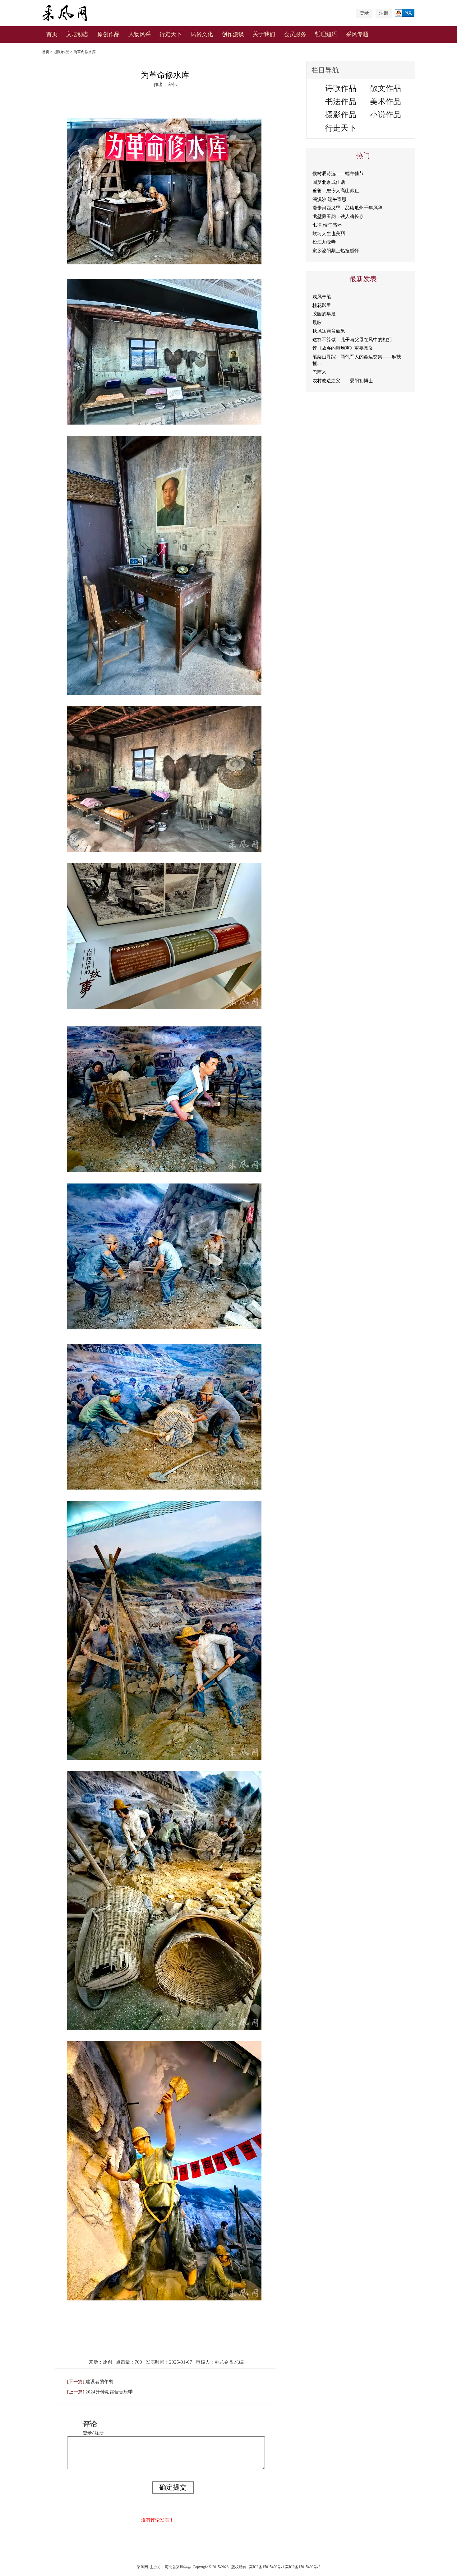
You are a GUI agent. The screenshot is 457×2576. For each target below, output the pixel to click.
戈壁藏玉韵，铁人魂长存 (338, 216)
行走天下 (171, 34)
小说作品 (385, 115)
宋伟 (172, 85)
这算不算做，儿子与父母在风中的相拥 (352, 340)
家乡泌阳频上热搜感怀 (336, 251)
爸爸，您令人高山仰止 (336, 191)
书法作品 (341, 102)
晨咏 (317, 323)
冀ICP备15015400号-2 (303, 2567)
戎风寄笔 (322, 297)
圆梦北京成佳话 (329, 182)
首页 (52, 34)
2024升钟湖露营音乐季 (109, 2392)
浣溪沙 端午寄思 (329, 199)
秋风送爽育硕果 (329, 331)
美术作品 (385, 102)
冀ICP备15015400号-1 (267, 2567)
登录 (364, 13)
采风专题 (357, 34)
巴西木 (319, 372)
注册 (384, 13)
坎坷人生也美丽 (329, 234)
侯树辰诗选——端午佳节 (338, 174)
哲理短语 (326, 34)
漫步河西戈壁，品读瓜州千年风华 (347, 208)
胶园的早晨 (324, 314)
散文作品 (385, 88)
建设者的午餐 (99, 2382)
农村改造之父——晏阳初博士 (343, 381)
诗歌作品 (341, 88)
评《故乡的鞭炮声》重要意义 (343, 348)
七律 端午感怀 (327, 225)
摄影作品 (62, 52)
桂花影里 (322, 305)
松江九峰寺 (324, 242)
